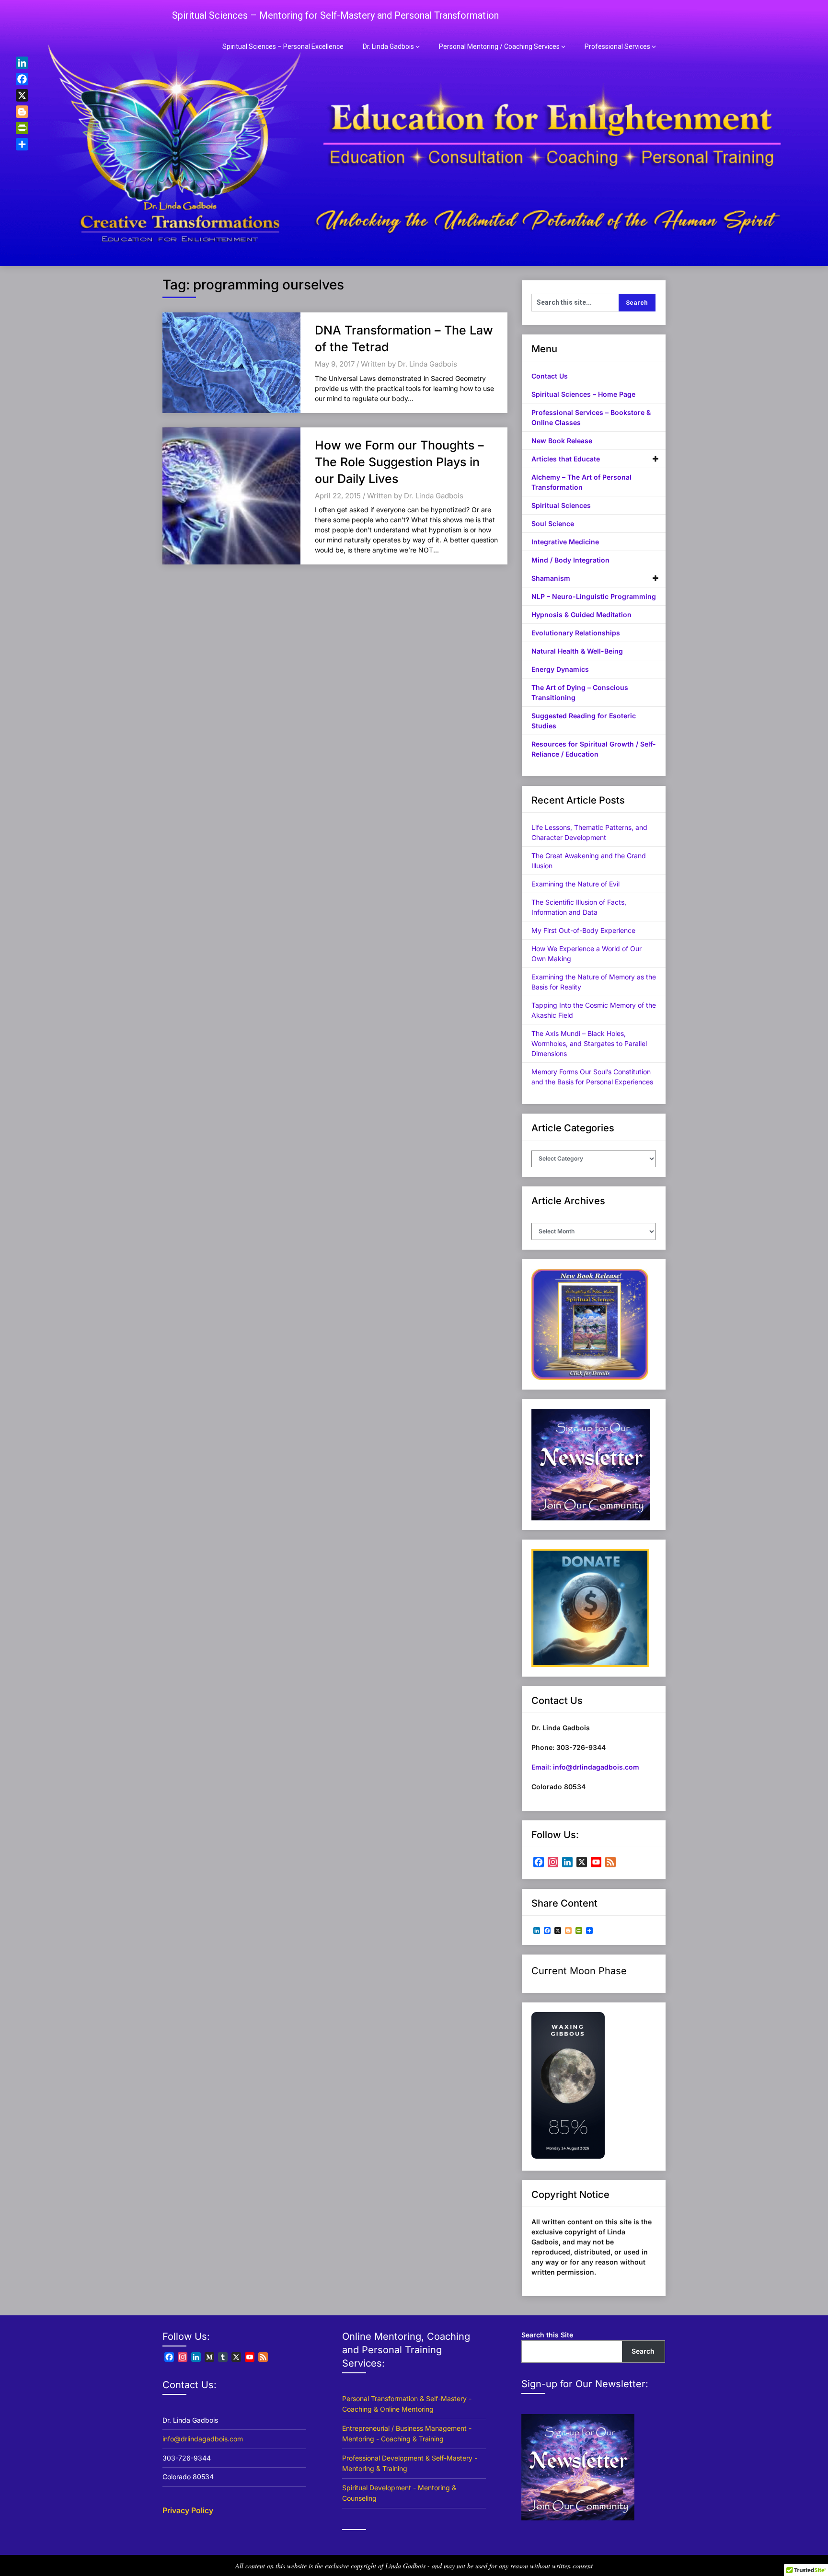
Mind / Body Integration (570, 560)
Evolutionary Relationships (576, 633)
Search (643, 2351)
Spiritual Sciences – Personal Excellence (283, 46)
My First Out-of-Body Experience (583, 930)
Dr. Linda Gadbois (388, 46)
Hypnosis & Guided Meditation (581, 615)
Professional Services (617, 46)
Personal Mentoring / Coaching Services (499, 46)
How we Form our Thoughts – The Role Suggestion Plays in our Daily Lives (399, 462)
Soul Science (553, 523)
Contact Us (550, 376)
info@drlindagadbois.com (203, 2439)
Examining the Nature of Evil (575, 884)
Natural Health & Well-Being (577, 651)
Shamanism (551, 578)
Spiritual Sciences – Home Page (583, 394)
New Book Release (562, 441)
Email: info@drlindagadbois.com (585, 1767)
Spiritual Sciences (561, 505)
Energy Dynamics (560, 669)
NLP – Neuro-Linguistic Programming (594, 596)
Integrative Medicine (565, 542)
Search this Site (547, 2335)
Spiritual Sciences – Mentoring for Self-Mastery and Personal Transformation (335, 15)
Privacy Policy (188, 2510)
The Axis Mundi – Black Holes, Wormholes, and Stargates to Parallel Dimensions (589, 1043)
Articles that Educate (566, 459)
